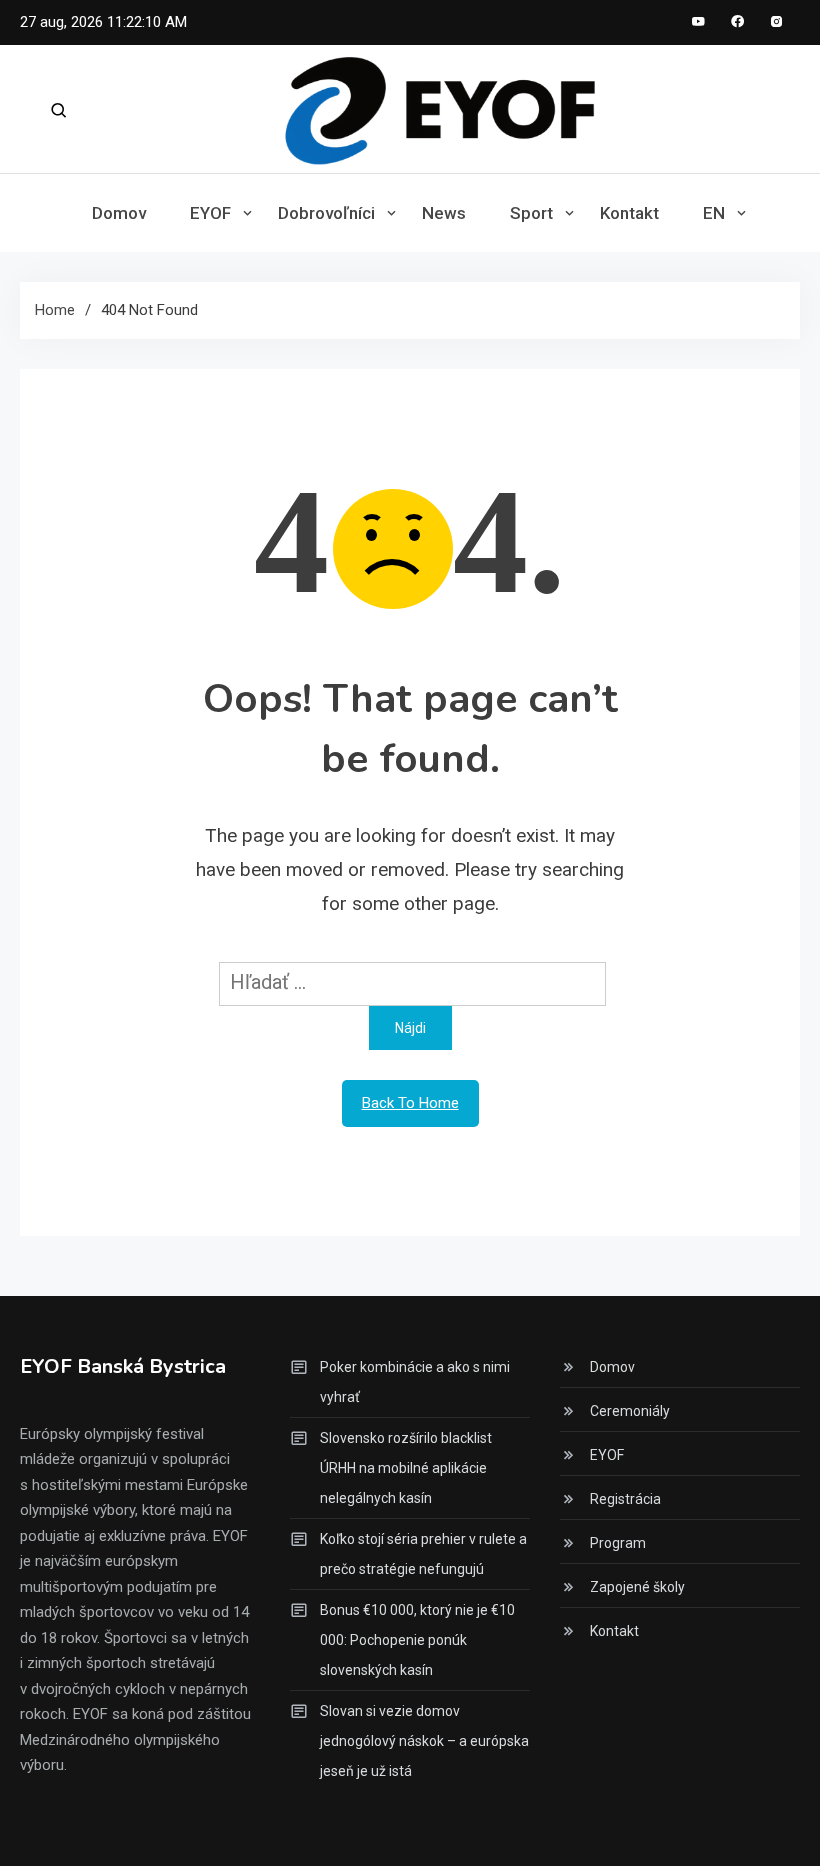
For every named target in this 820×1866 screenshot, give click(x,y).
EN (714, 213)
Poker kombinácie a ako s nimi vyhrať (415, 1382)
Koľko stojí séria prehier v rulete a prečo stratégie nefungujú (423, 1554)
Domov (119, 213)
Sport (531, 213)
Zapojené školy (637, 1587)
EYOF (210, 213)
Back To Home (410, 1103)
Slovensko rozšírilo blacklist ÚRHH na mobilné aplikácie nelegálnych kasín (406, 1468)
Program (618, 1543)
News (444, 213)
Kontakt (629, 213)
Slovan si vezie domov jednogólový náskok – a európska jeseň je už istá (424, 1741)
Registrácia (625, 1499)
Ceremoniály (630, 1411)
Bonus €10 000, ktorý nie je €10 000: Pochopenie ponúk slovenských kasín (417, 1640)
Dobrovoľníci (326, 213)
